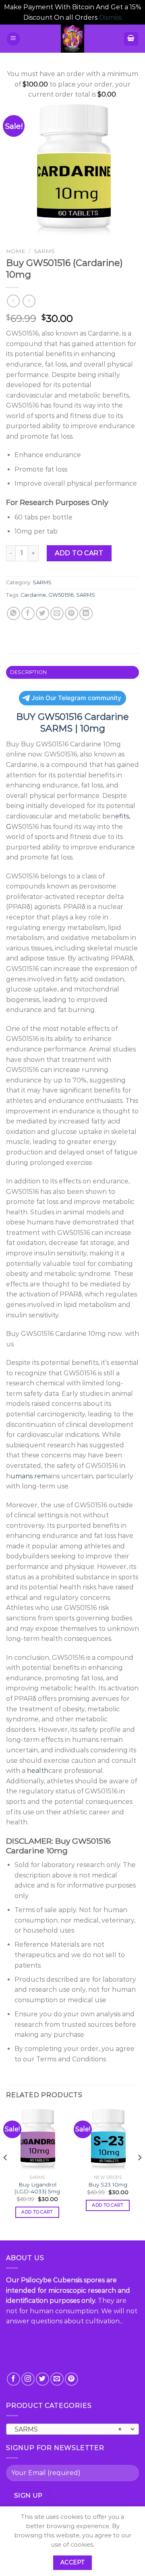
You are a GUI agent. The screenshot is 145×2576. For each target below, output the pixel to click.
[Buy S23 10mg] (108, 2140)
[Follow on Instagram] (28, 2379)
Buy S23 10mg (108, 2184)
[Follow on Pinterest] (71, 2379)
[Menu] (13, 39)
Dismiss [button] (110, 18)
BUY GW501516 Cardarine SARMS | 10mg (72, 722)
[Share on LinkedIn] (86, 613)
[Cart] (131, 39)
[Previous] (6, 2174)
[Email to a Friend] (57, 613)
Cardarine (33, 595)
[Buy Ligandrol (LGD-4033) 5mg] (37, 2140)
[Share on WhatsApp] (13, 613)
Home (16, 251)
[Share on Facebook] (28, 613)
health (38, 1771)
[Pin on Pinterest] (71, 613)
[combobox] (72, 2429)
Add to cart (79, 553)
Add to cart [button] (37, 2212)
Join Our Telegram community (76, 698)
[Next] (139, 2174)
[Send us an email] (57, 2379)
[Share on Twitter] (42, 613)
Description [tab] (29, 672)
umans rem (29, 1476)
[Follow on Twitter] (42, 2379)
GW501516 (61, 595)
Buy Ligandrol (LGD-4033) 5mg (37, 2188)
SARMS (44, 251)
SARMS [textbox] (68, 2429)
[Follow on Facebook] (13, 2379)
